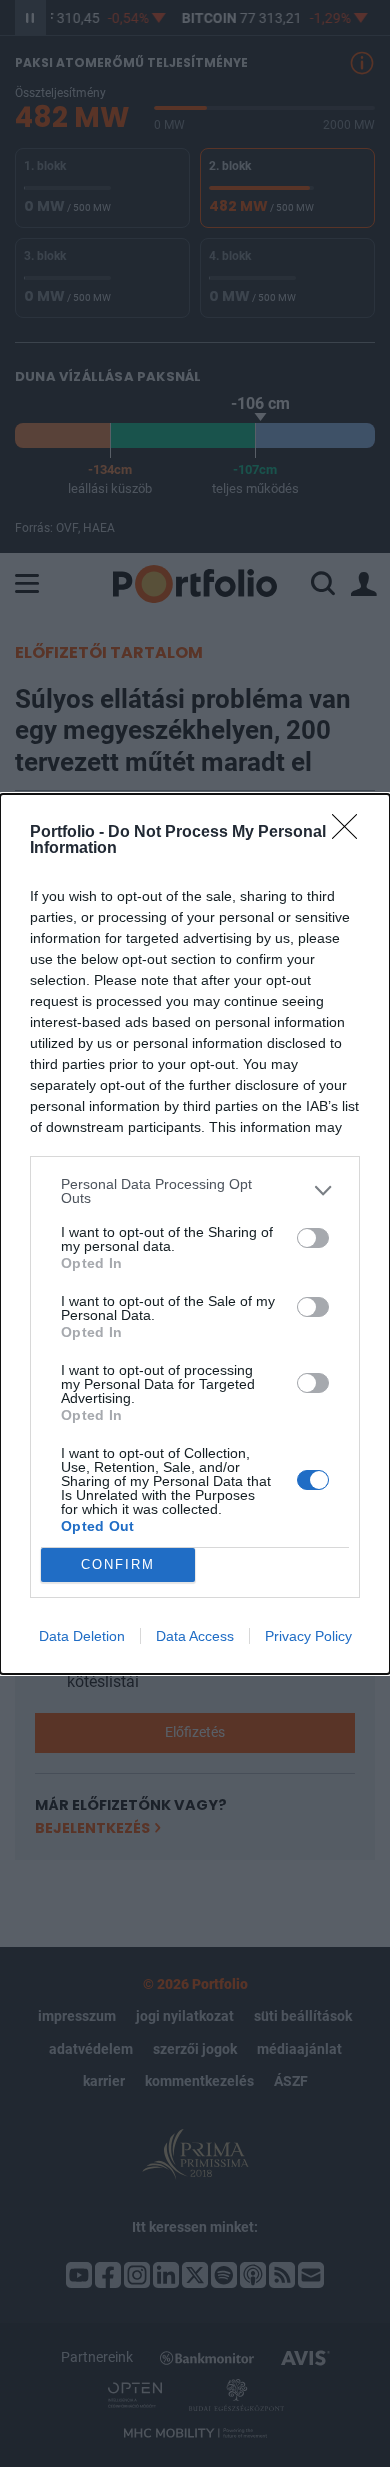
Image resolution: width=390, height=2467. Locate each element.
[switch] (313, 1238)
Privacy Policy (308, 1636)
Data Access (195, 1636)
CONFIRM (118, 1564)
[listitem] (195, 1191)
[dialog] (195, 1234)
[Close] (351, 833)
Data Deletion (82, 1636)
